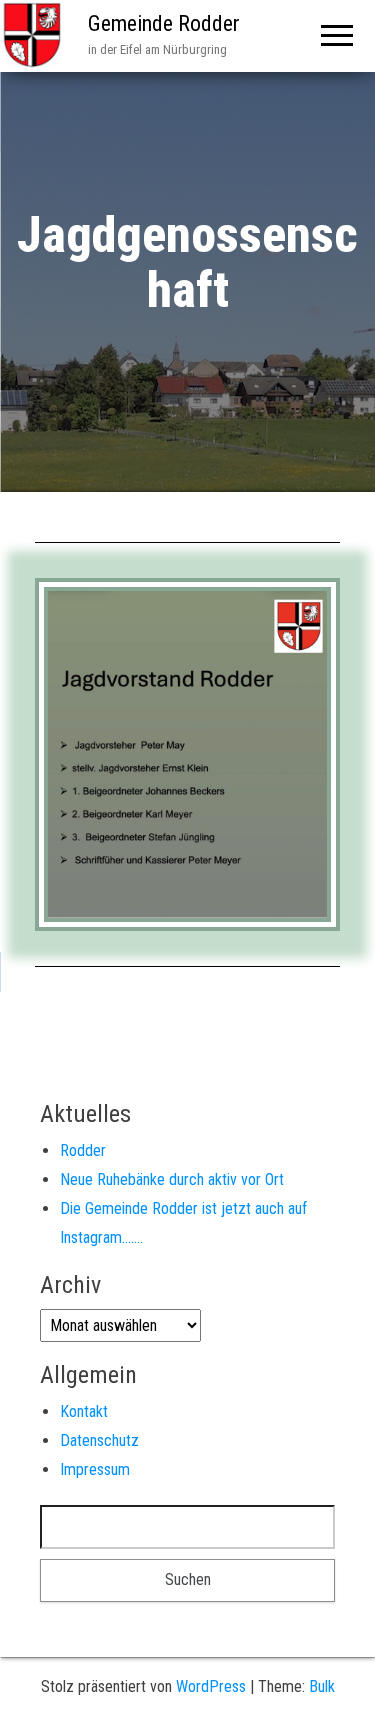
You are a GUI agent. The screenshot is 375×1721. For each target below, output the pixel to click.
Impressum (95, 1469)
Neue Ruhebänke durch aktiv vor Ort (172, 1179)
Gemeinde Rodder (164, 23)
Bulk (322, 1686)
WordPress (211, 1686)
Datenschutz (99, 1440)
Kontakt (84, 1411)
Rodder (83, 1150)
